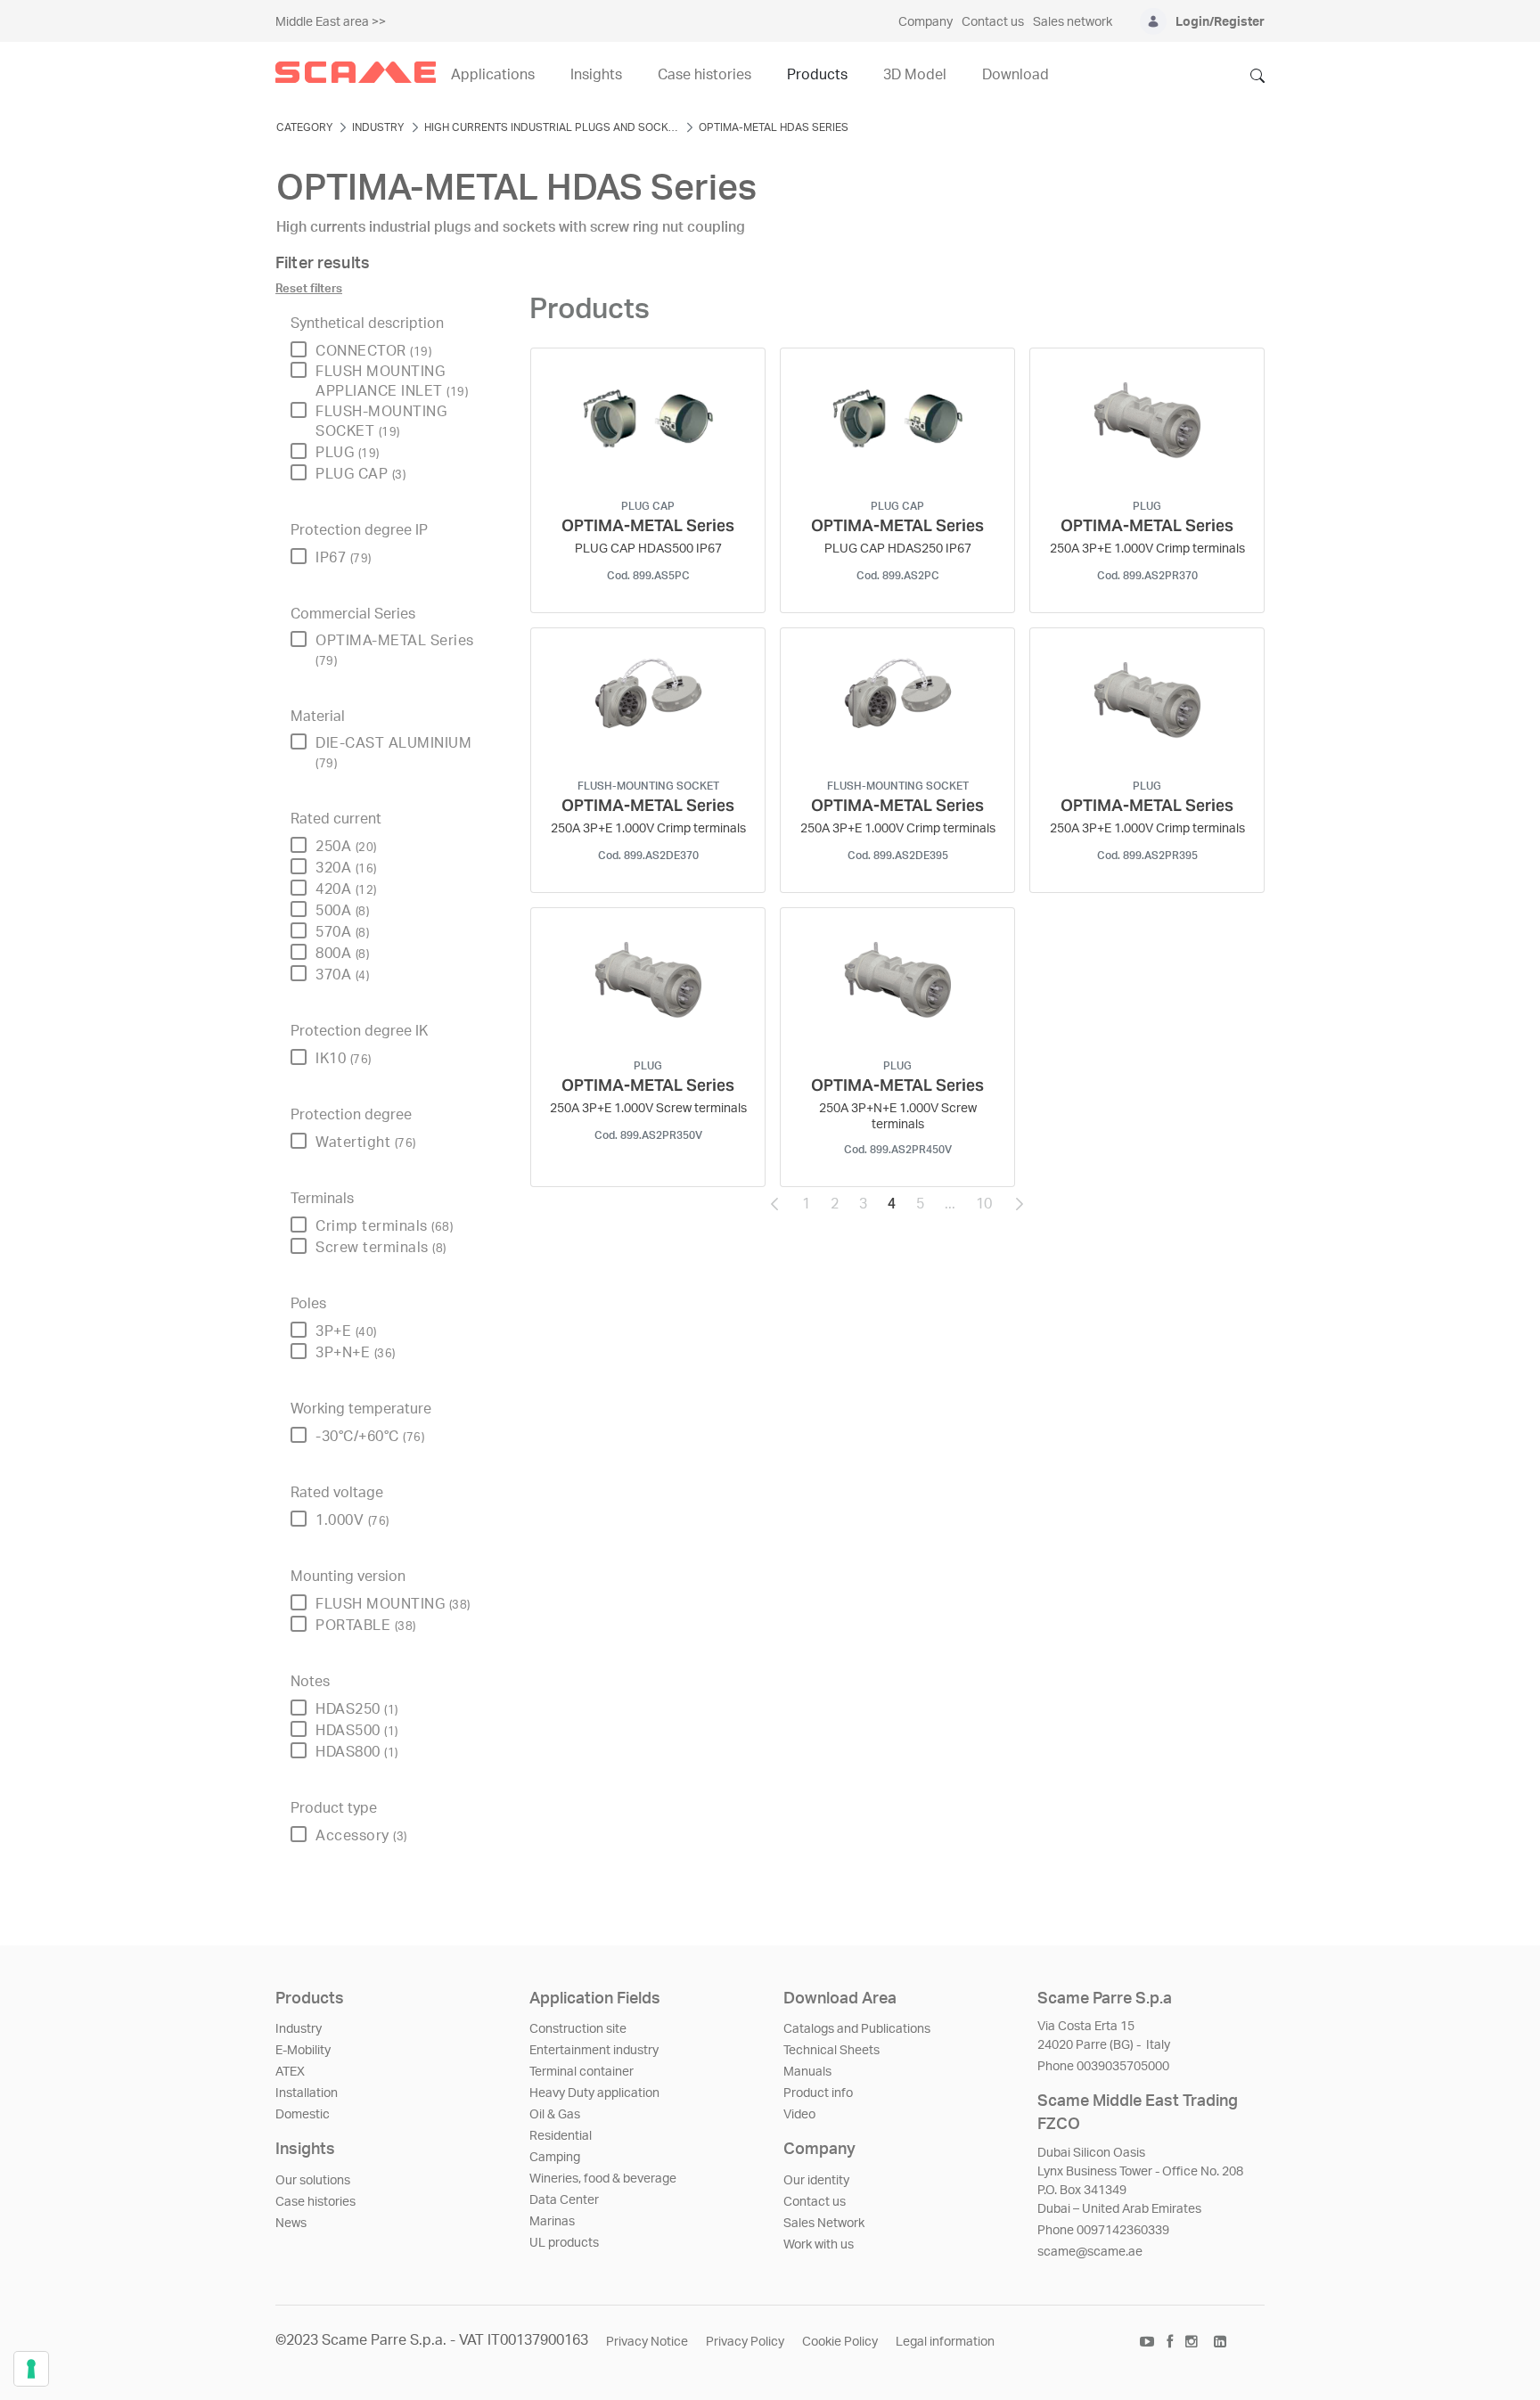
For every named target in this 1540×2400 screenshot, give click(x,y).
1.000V (352, 1520)
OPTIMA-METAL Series (395, 650)
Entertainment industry (594, 2051)
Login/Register (1220, 22)
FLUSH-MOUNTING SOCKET (381, 422)
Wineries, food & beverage (603, 2179)
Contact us (815, 2202)
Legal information (945, 2342)
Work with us (819, 2245)
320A (346, 868)
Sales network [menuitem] (1073, 22)
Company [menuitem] (926, 22)
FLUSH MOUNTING (393, 1604)
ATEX (290, 2072)
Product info (818, 2093)
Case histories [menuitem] (704, 75)
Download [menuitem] (1016, 75)
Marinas (552, 2222)
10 (989, 1208)
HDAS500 (357, 1731)
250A (346, 847)
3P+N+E (356, 1353)
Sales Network (824, 2224)
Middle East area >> (331, 22)
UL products (564, 2243)
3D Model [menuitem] (915, 75)
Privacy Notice (647, 2342)
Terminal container (582, 2072)
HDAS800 (357, 1752)
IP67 (344, 558)
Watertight (366, 1143)
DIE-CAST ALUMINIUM (393, 753)
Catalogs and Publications (857, 2029)
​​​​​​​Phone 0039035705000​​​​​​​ (1103, 2067)
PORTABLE (366, 1626)
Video (799, 2115)
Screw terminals (381, 1248)
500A (342, 911)
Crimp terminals (384, 1226)
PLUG (348, 453)
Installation (307, 2093)
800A (342, 954)
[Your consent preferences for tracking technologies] (31, 2369)
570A (342, 932)
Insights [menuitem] (596, 75)
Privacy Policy (745, 2342)
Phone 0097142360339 (1103, 2231)
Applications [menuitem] (493, 75)
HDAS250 (357, 1709)
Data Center (564, 2200)
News (291, 2224)
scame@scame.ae (1090, 2252)
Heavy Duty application (594, 2093)
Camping (555, 2158)
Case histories (315, 2202)
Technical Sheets (831, 2051)
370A (342, 975)
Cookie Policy (840, 2342)
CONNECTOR (373, 351)
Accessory (361, 1836)
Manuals (807, 2072)
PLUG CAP (360, 474)
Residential (561, 2136)
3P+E (346, 1331)
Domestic (303, 2115)
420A (346, 889)
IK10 (344, 1059)
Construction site (578, 2029)
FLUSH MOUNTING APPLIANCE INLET (392, 381)
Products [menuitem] (817, 75)
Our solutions (313, 2181)
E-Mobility (303, 2051)
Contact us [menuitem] (993, 22)
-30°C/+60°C (370, 1437)
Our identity (816, 2181)
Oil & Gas (555, 2115)
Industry (299, 2029)
